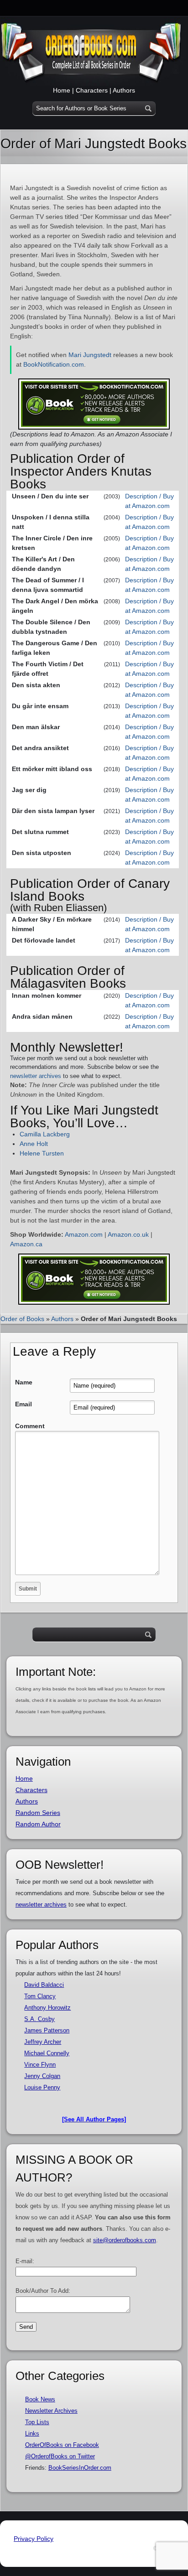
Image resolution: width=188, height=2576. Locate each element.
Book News (40, 2399)
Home (62, 90)
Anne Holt (34, 1144)
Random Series (38, 1813)
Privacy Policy (34, 2539)
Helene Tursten (42, 1153)
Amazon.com (84, 1234)
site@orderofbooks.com (125, 2240)
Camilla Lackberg (45, 1134)
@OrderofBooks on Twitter (60, 2456)
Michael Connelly (47, 2053)
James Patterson (47, 2030)
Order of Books (22, 1319)
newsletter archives (36, 1076)
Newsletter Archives (51, 2411)
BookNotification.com (54, 364)
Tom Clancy (40, 1996)
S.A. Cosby (39, 2019)
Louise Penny (42, 2087)
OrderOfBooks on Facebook (62, 2445)
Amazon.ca (26, 1244)
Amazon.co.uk (128, 1234)
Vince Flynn (40, 2065)
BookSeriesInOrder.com (80, 2468)
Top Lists (37, 2422)
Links (32, 2433)
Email (23, 1404)
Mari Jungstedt (90, 355)
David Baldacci (44, 1985)
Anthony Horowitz (47, 2008)
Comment (30, 1426)
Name (24, 1382)
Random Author (38, 1824)
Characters (92, 90)
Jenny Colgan (42, 2076)
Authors (124, 90)
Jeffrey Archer (43, 2042)
